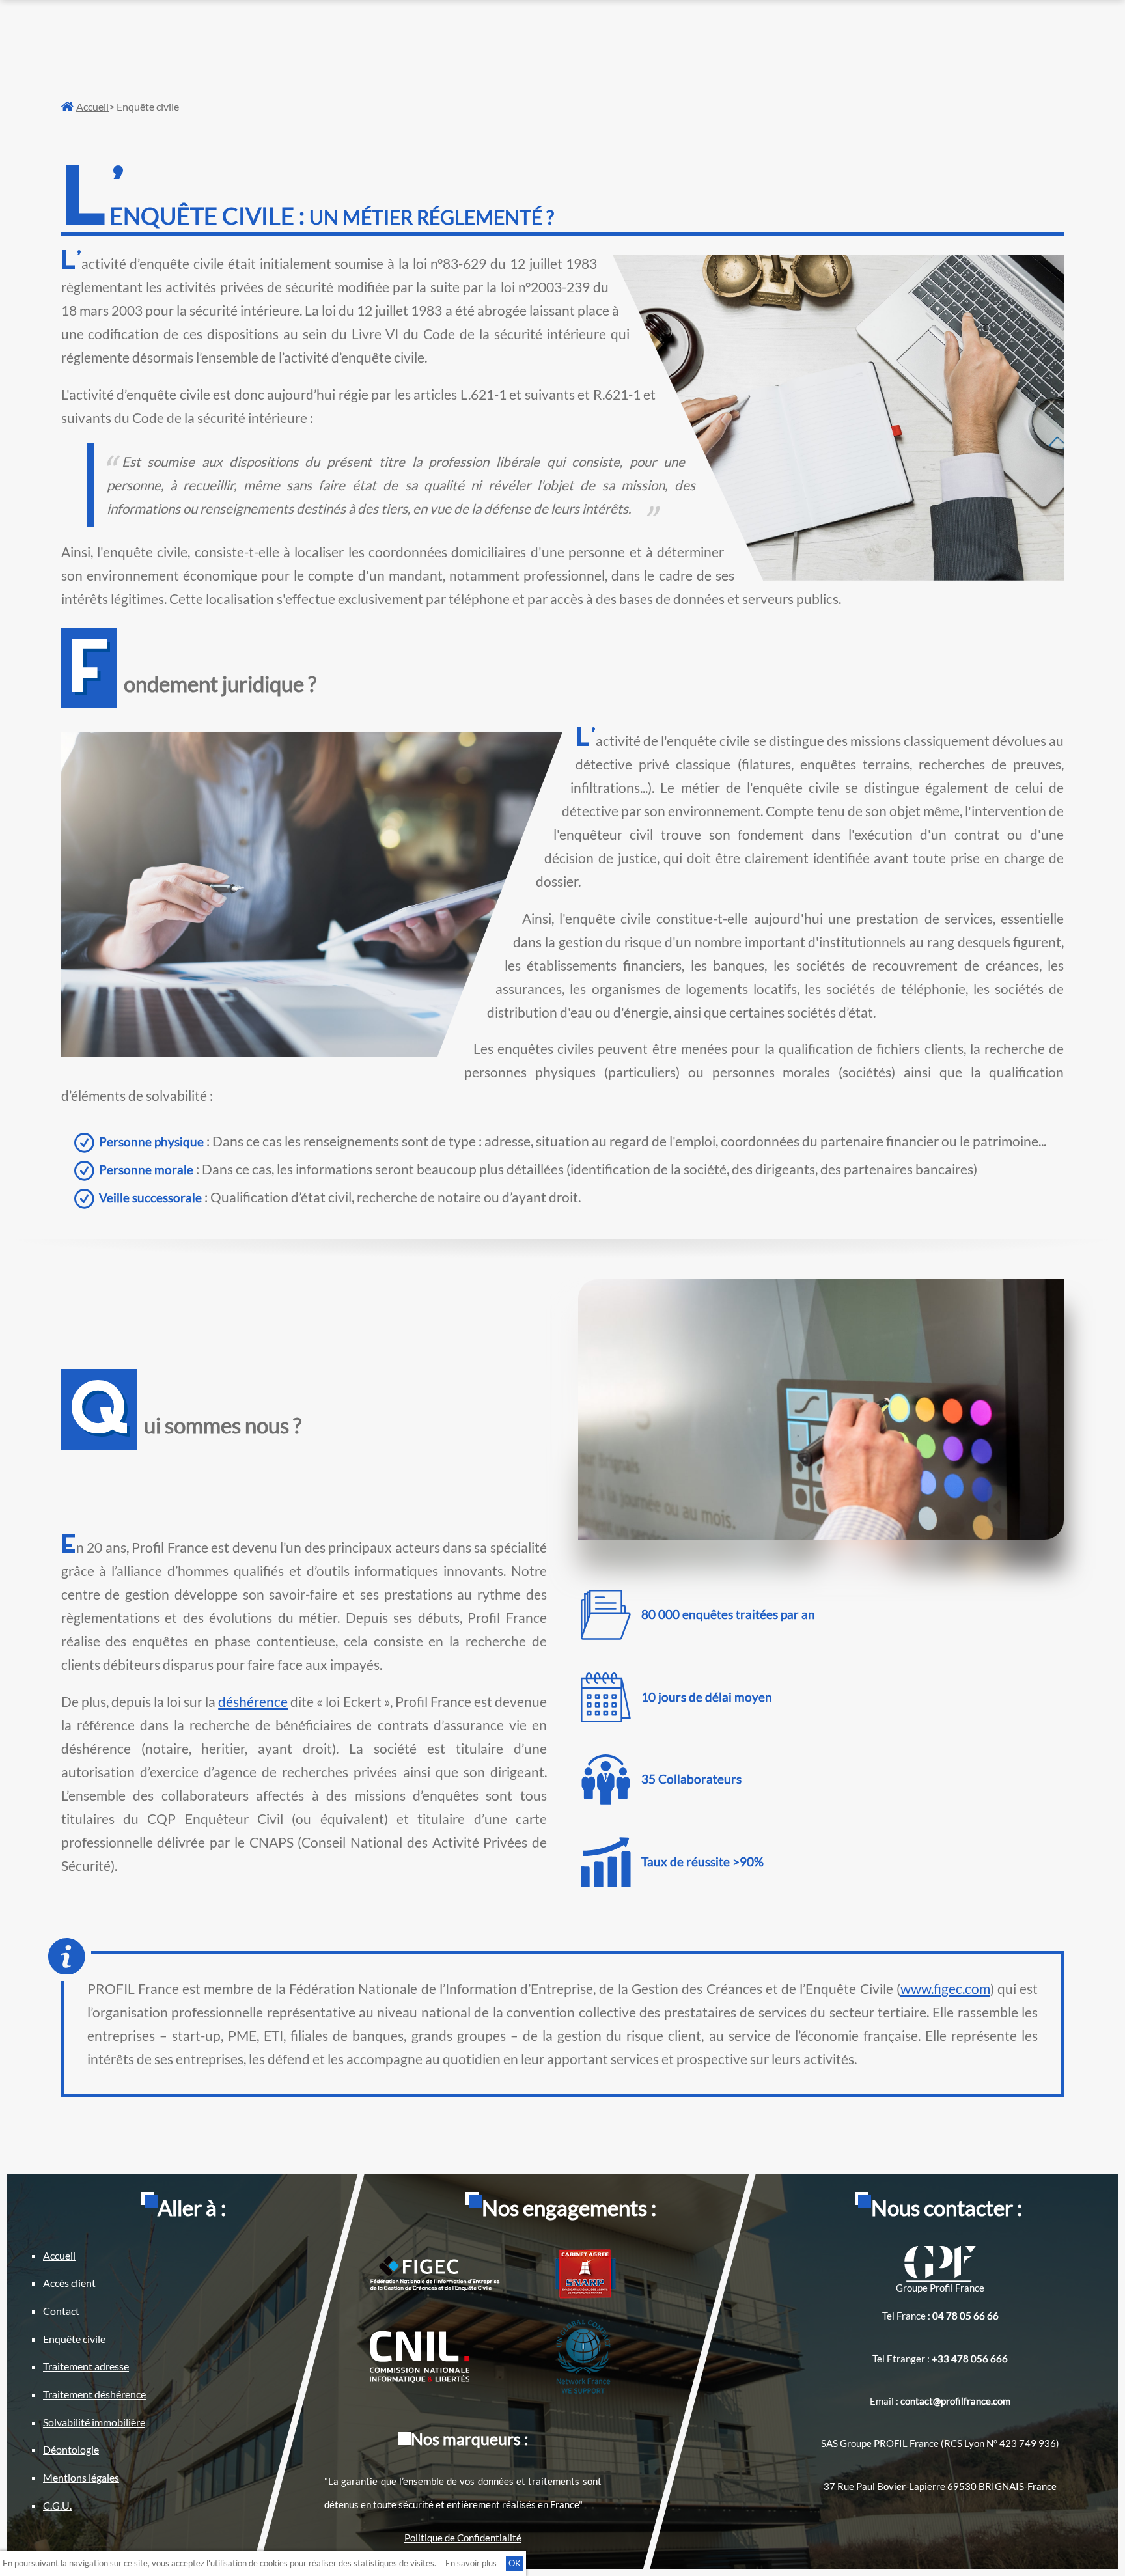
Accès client (69, 2283)
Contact (61, 2311)
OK (515, 2563)
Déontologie (71, 2449)
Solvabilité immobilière (94, 2422)
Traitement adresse (86, 2366)
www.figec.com (945, 1989)
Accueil (92, 106)
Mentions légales (81, 2477)
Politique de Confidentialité (463, 2538)
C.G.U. (57, 2505)
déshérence (253, 1702)
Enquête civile (74, 2339)
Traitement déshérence (94, 2394)
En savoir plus (471, 2563)
